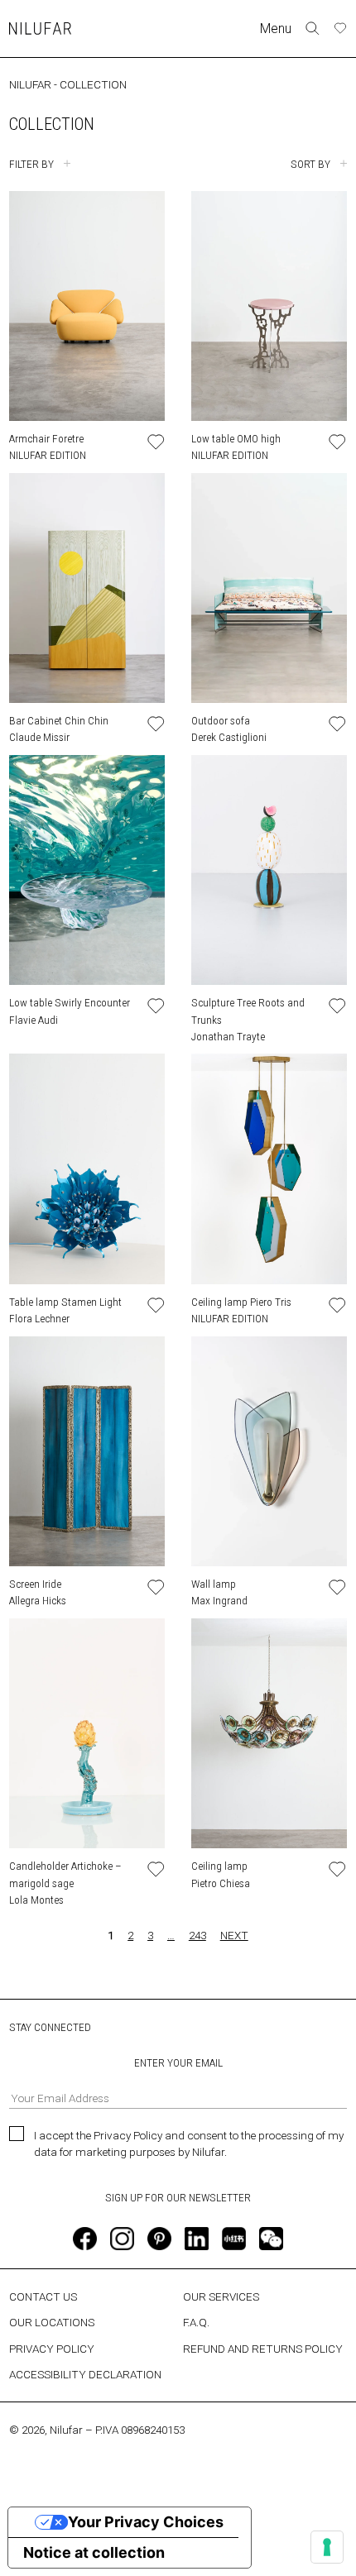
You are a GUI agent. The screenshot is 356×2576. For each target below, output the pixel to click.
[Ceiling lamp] (269, 1733)
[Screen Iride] (87, 1451)
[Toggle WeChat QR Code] (271, 2239)
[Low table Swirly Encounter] (87, 870)
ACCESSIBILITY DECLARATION (85, 2374)
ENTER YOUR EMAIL (178, 2062)
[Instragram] (122, 2239)
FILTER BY (31, 164)
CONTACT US (43, 2296)
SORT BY (310, 164)
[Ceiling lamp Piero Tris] (269, 1169)
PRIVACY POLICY (52, 2349)
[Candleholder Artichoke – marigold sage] (87, 1733)
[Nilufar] (40, 29)
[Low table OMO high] (269, 306)
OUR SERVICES (221, 2296)
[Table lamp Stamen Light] (87, 1169)
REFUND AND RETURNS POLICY (263, 2349)
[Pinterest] (159, 2239)
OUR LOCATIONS (52, 2322)
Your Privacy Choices (146, 2522)
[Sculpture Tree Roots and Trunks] (269, 870)
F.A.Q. (196, 2322)
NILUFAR (30, 84)
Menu (276, 29)
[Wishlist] (340, 28)
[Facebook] (84, 2239)
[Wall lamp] (269, 1451)
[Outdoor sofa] (269, 588)
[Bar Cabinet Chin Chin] (87, 588)
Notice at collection (94, 2552)
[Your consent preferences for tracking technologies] (327, 2547)
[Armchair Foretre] (87, 306)
